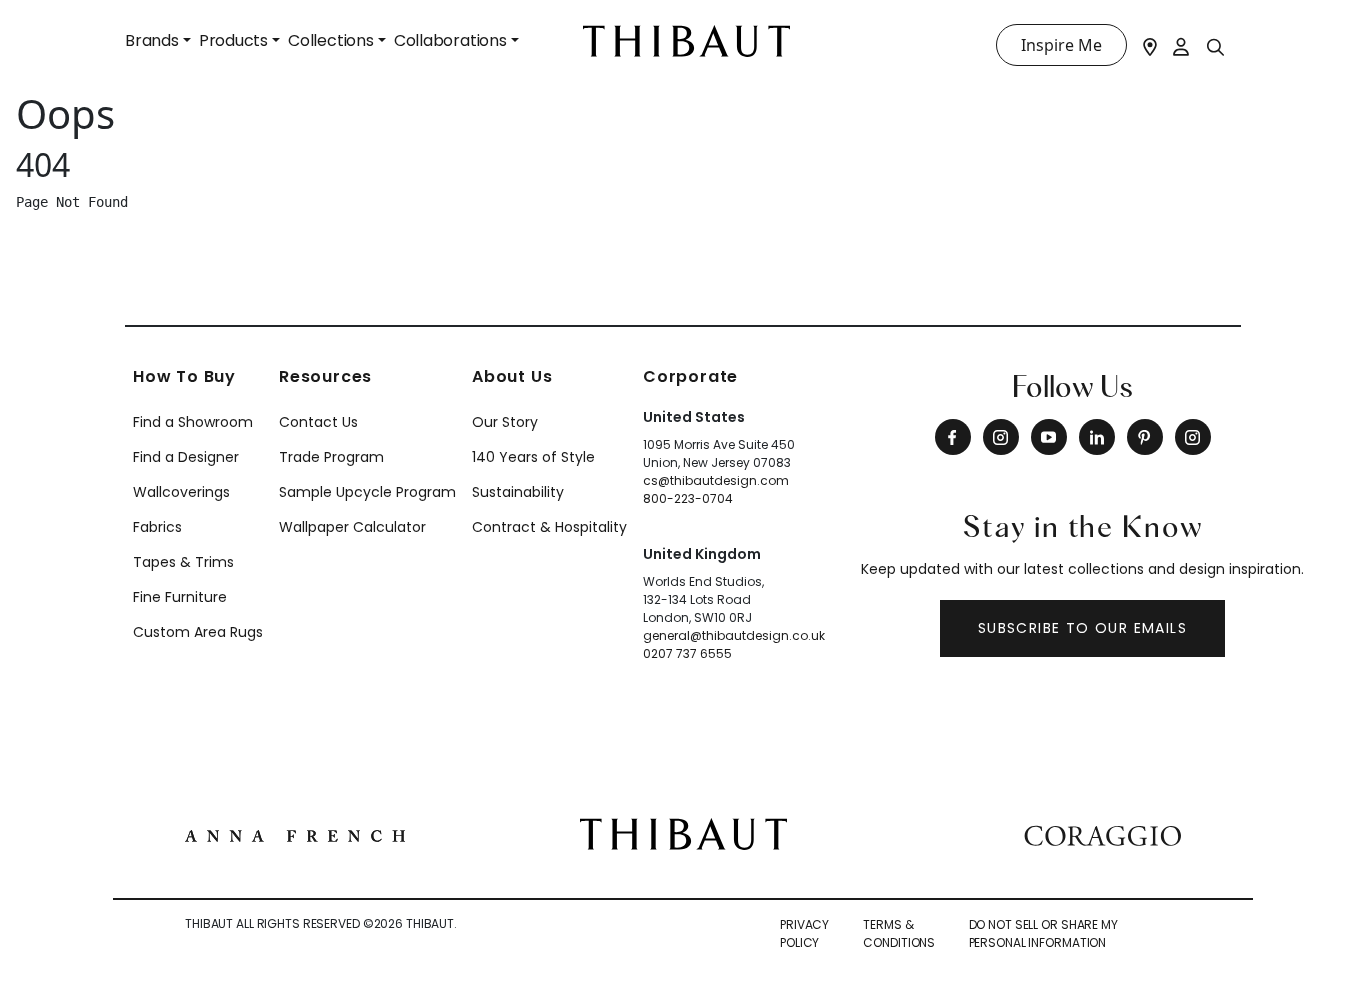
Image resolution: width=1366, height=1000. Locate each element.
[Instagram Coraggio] (1193, 437)
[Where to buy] (1150, 45)
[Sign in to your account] (1182, 45)
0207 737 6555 (687, 653)
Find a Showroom (193, 422)
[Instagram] (1001, 437)
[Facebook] (953, 437)
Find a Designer (186, 457)
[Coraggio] (1102, 833)
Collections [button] (331, 40)
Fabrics (157, 527)
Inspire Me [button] (1061, 45)
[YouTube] (1049, 437)
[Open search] (1216, 46)
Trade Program (331, 457)
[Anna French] (295, 834)
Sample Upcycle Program (367, 492)
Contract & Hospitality (549, 527)
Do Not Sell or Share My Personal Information (1043, 933)
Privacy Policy (804, 933)
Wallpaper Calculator (352, 527)
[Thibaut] (683, 832)
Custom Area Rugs (198, 632)
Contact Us (318, 422)
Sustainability (518, 492)
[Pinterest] (1145, 437)
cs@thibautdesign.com (716, 480)
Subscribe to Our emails (1082, 628)
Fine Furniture (180, 597)
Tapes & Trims (183, 562)
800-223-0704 (688, 498)
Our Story (505, 422)
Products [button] (233, 40)
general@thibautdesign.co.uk (734, 635)
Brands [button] (152, 40)
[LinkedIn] (1097, 437)
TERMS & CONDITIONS (899, 933)
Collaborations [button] (450, 40)
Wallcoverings (181, 492)
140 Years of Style (533, 457)
